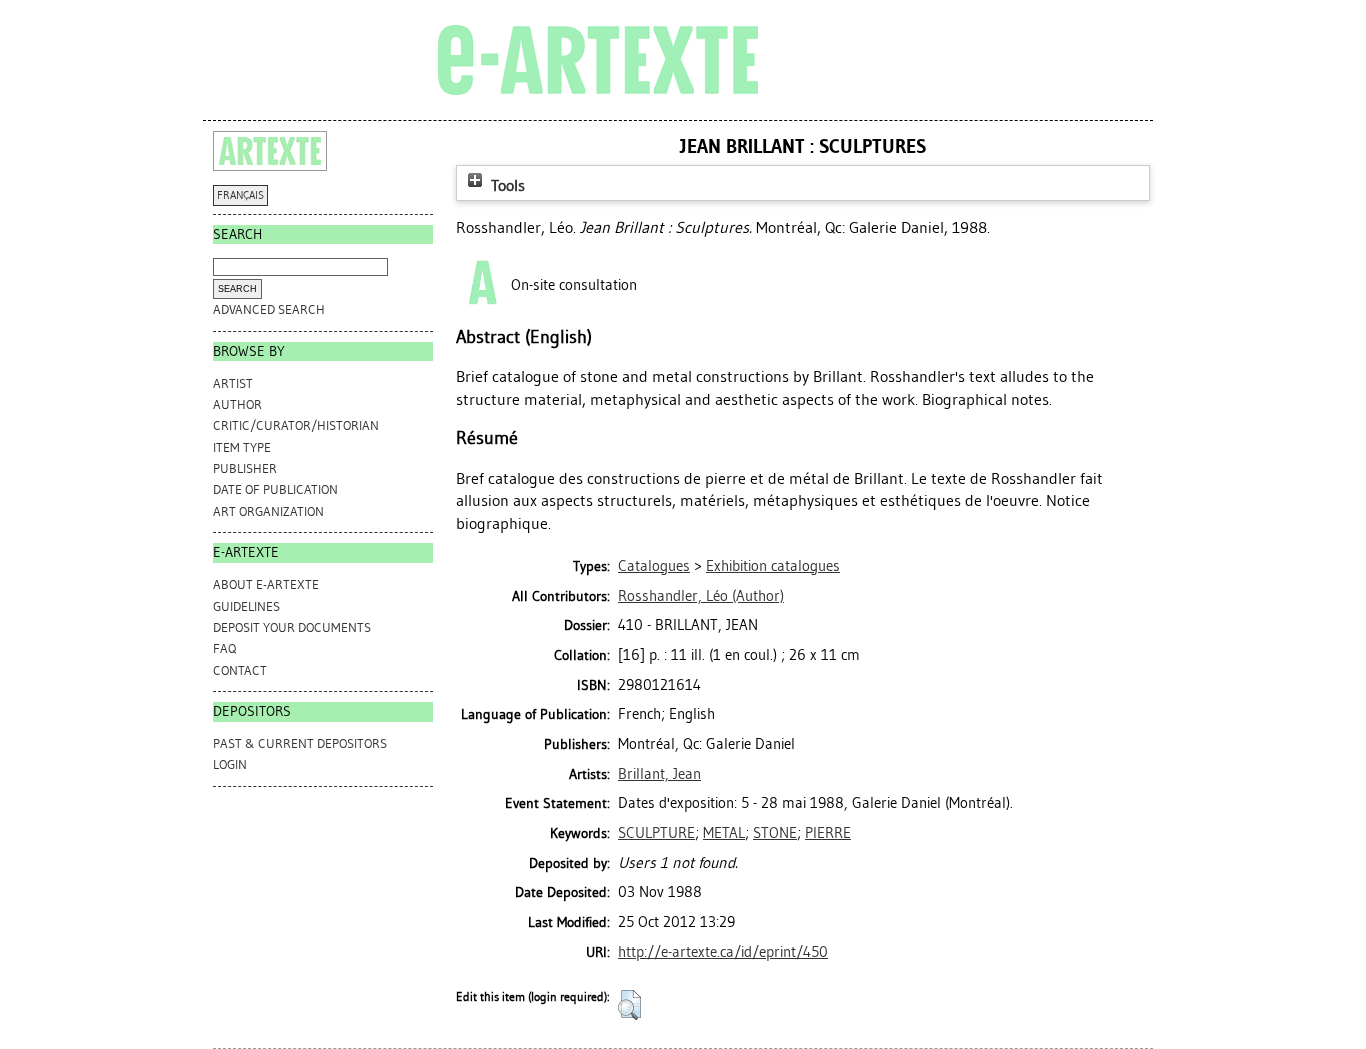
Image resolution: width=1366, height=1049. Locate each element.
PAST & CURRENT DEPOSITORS (300, 743)
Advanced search (269, 309)
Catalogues (654, 566)
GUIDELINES (246, 606)
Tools (506, 185)
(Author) (701, 596)
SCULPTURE (656, 833)
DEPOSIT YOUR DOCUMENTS (292, 627)
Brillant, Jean (659, 774)
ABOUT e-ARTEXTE (266, 584)
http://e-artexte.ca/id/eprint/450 (723, 952)
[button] (629, 1005)
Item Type (242, 447)
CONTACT (240, 670)
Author (237, 404)
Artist (233, 383)
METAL (724, 833)
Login (230, 764)
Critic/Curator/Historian (296, 425)
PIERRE (828, 833)
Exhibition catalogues (773, 566)
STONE (775, 833)
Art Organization (268, 511)
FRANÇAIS (240, 195)
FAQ (224, 648)
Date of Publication (275, 489)
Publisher (245, 468)
